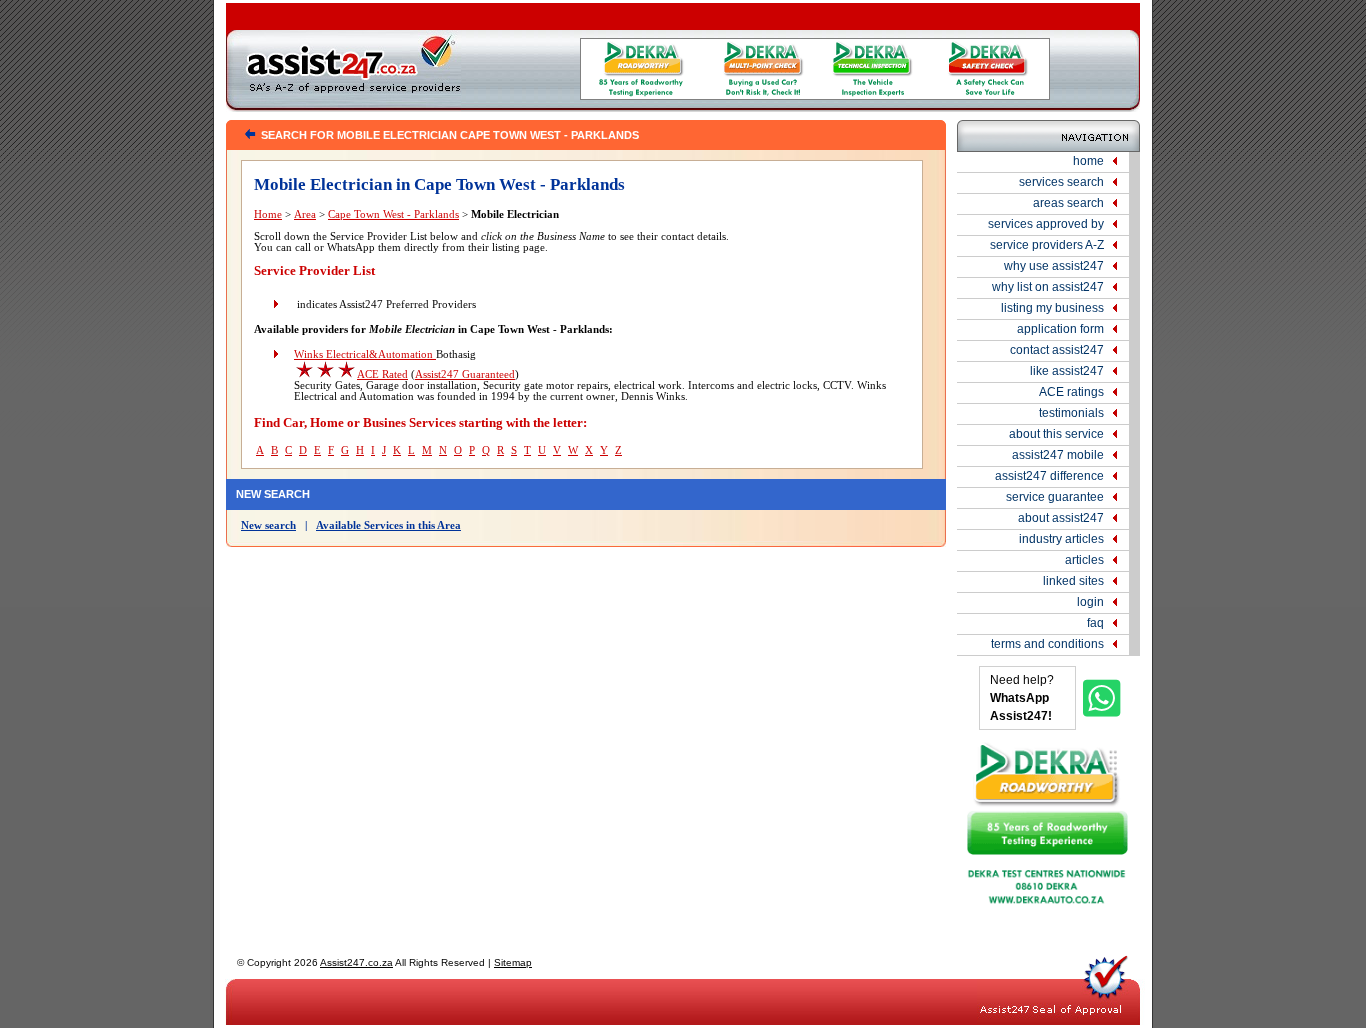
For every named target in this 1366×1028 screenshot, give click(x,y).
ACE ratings (1071, 392)
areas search (1068, 203)
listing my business (1052, 308)
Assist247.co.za (356, 962)
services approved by (1046, 224)
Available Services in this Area (388, 525)
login (1090, 602)
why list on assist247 (1048, 287)
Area (305, 214)
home (1088, 161)
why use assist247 (1054, 266)
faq (1095, 623)
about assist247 (1061, 518)
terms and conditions (1047, 644)
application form (1060, 329)
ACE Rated (382, 374)
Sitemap (513, 962)
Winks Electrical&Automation (365, 354)
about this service (1056, 434)
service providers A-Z (1047, 245)
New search (268, 525)
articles (1084, 560)
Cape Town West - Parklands (393, 214)
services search (1061, 182)
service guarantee (1055, 497)
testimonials (1071, 413)
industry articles (1061, 539)
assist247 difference (1049, 476)
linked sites (1073, 581)
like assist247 (1067, 371)
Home (268, 214)
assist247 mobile (1058, 455)
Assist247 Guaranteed (465, 374)
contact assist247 (1057, 350)
